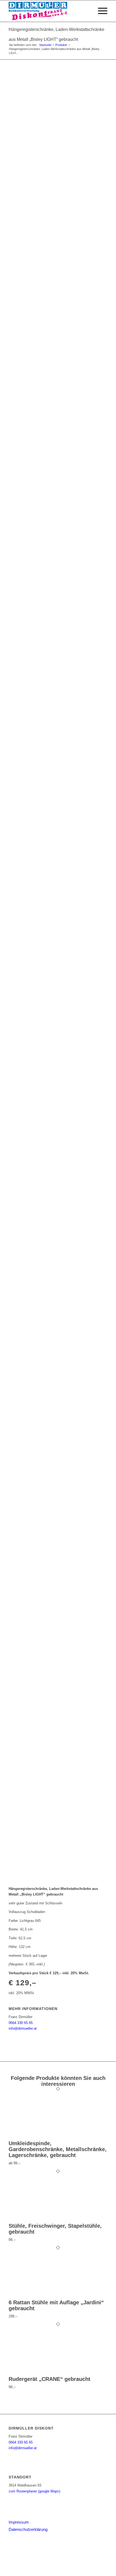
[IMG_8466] (58, 641)
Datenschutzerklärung (28, 2529)
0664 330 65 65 (21, 2023)
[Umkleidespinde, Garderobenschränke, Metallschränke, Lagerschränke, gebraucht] (44, 2138)
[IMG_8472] (58, 1304)
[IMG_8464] (58, 376)
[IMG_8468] (58, 907)
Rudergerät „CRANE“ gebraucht (50, 2379)
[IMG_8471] (58, 1171)
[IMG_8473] (58, 1437)
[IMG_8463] (58, 151)
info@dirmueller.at (23, 2028)
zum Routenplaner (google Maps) (34, 2491)
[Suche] (87, 11)
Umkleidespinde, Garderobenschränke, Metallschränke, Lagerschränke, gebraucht (58, 2149)
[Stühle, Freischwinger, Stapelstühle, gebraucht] (44, 2220)
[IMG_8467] (58, 774)
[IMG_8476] (58, 1834)
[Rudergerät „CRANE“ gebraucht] (44, 2373)
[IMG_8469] (58, 1039)
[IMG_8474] (58, 1569)
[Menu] (100, 11)
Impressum (19, 2522)
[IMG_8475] (58, 1702)
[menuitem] (87, 11)
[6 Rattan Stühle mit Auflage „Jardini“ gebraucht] (44, 2296)
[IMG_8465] (58, 509)
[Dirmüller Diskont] (48, 11)
